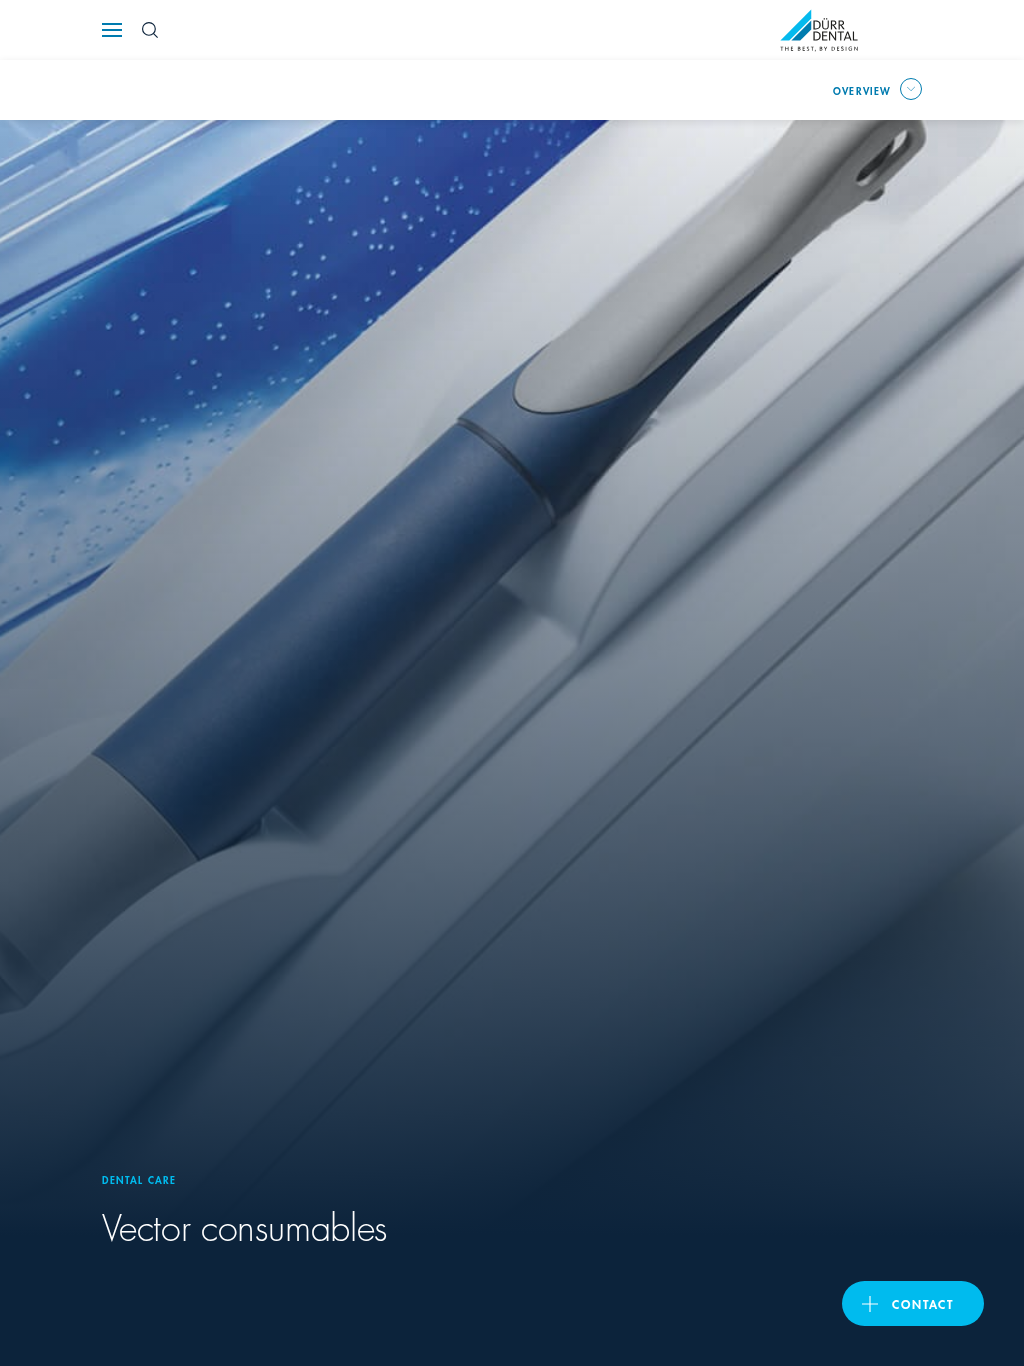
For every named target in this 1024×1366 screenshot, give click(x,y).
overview (862, 90)
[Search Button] (150, 30)
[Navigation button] (112, 30)
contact (923, 1303)
